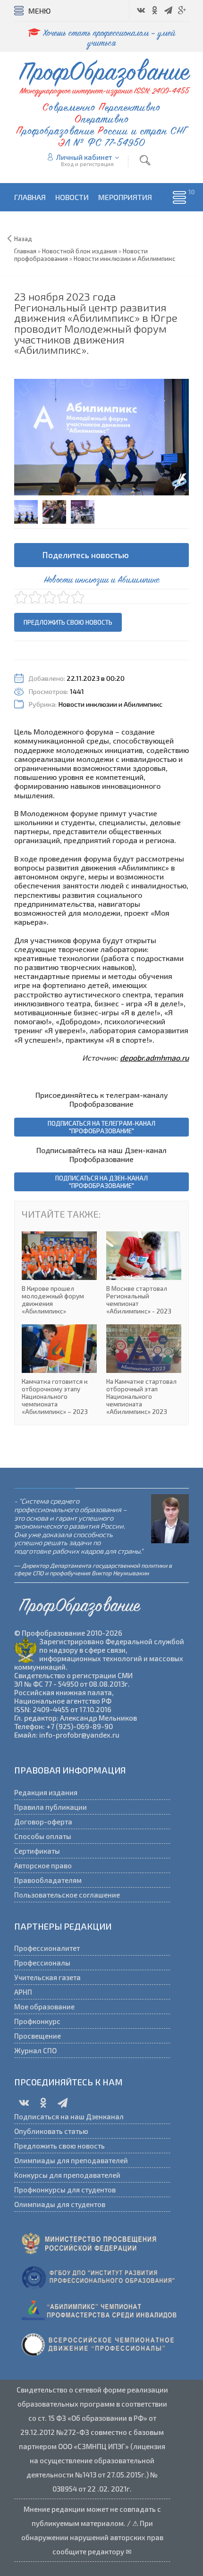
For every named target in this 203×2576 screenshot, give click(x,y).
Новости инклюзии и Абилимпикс (110, 704)
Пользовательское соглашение (67, 1895)
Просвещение (38, 2036)
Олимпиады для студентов (60, 2204)
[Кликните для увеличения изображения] (101, 437)
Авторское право (43, 1865)
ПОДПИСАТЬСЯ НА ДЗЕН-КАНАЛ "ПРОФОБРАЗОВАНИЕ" (101, 1182)
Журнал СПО (35, 2050)
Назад (23, 239)
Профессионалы (42, 1963)
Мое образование (44, 2007)
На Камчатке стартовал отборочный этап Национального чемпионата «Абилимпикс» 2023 (144, 1370)
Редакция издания (46, 1792)
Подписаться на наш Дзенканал (69, 2116)
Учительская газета (47, 1977)
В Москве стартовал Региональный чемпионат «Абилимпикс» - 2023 (144, 1273)
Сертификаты (37, 1851)
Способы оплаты (43, 1836)
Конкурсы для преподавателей (67, 2175)
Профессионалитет (47, 1948)
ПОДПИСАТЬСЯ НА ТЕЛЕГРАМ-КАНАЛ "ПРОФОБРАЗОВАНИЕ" (101, 1127)
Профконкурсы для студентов (65, 2190)
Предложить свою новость (68, 622)
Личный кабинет (84, 157)
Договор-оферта (43, 1822)
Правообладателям (48, 1880)
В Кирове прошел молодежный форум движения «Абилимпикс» (59, 1273)
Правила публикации (51, 1807)
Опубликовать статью (51, 2131)
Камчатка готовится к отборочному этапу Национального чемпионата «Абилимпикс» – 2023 (59, 1370)
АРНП (23, 1992)
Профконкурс (37, 2021)
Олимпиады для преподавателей (71, 2160)
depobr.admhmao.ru (154, 1058)
